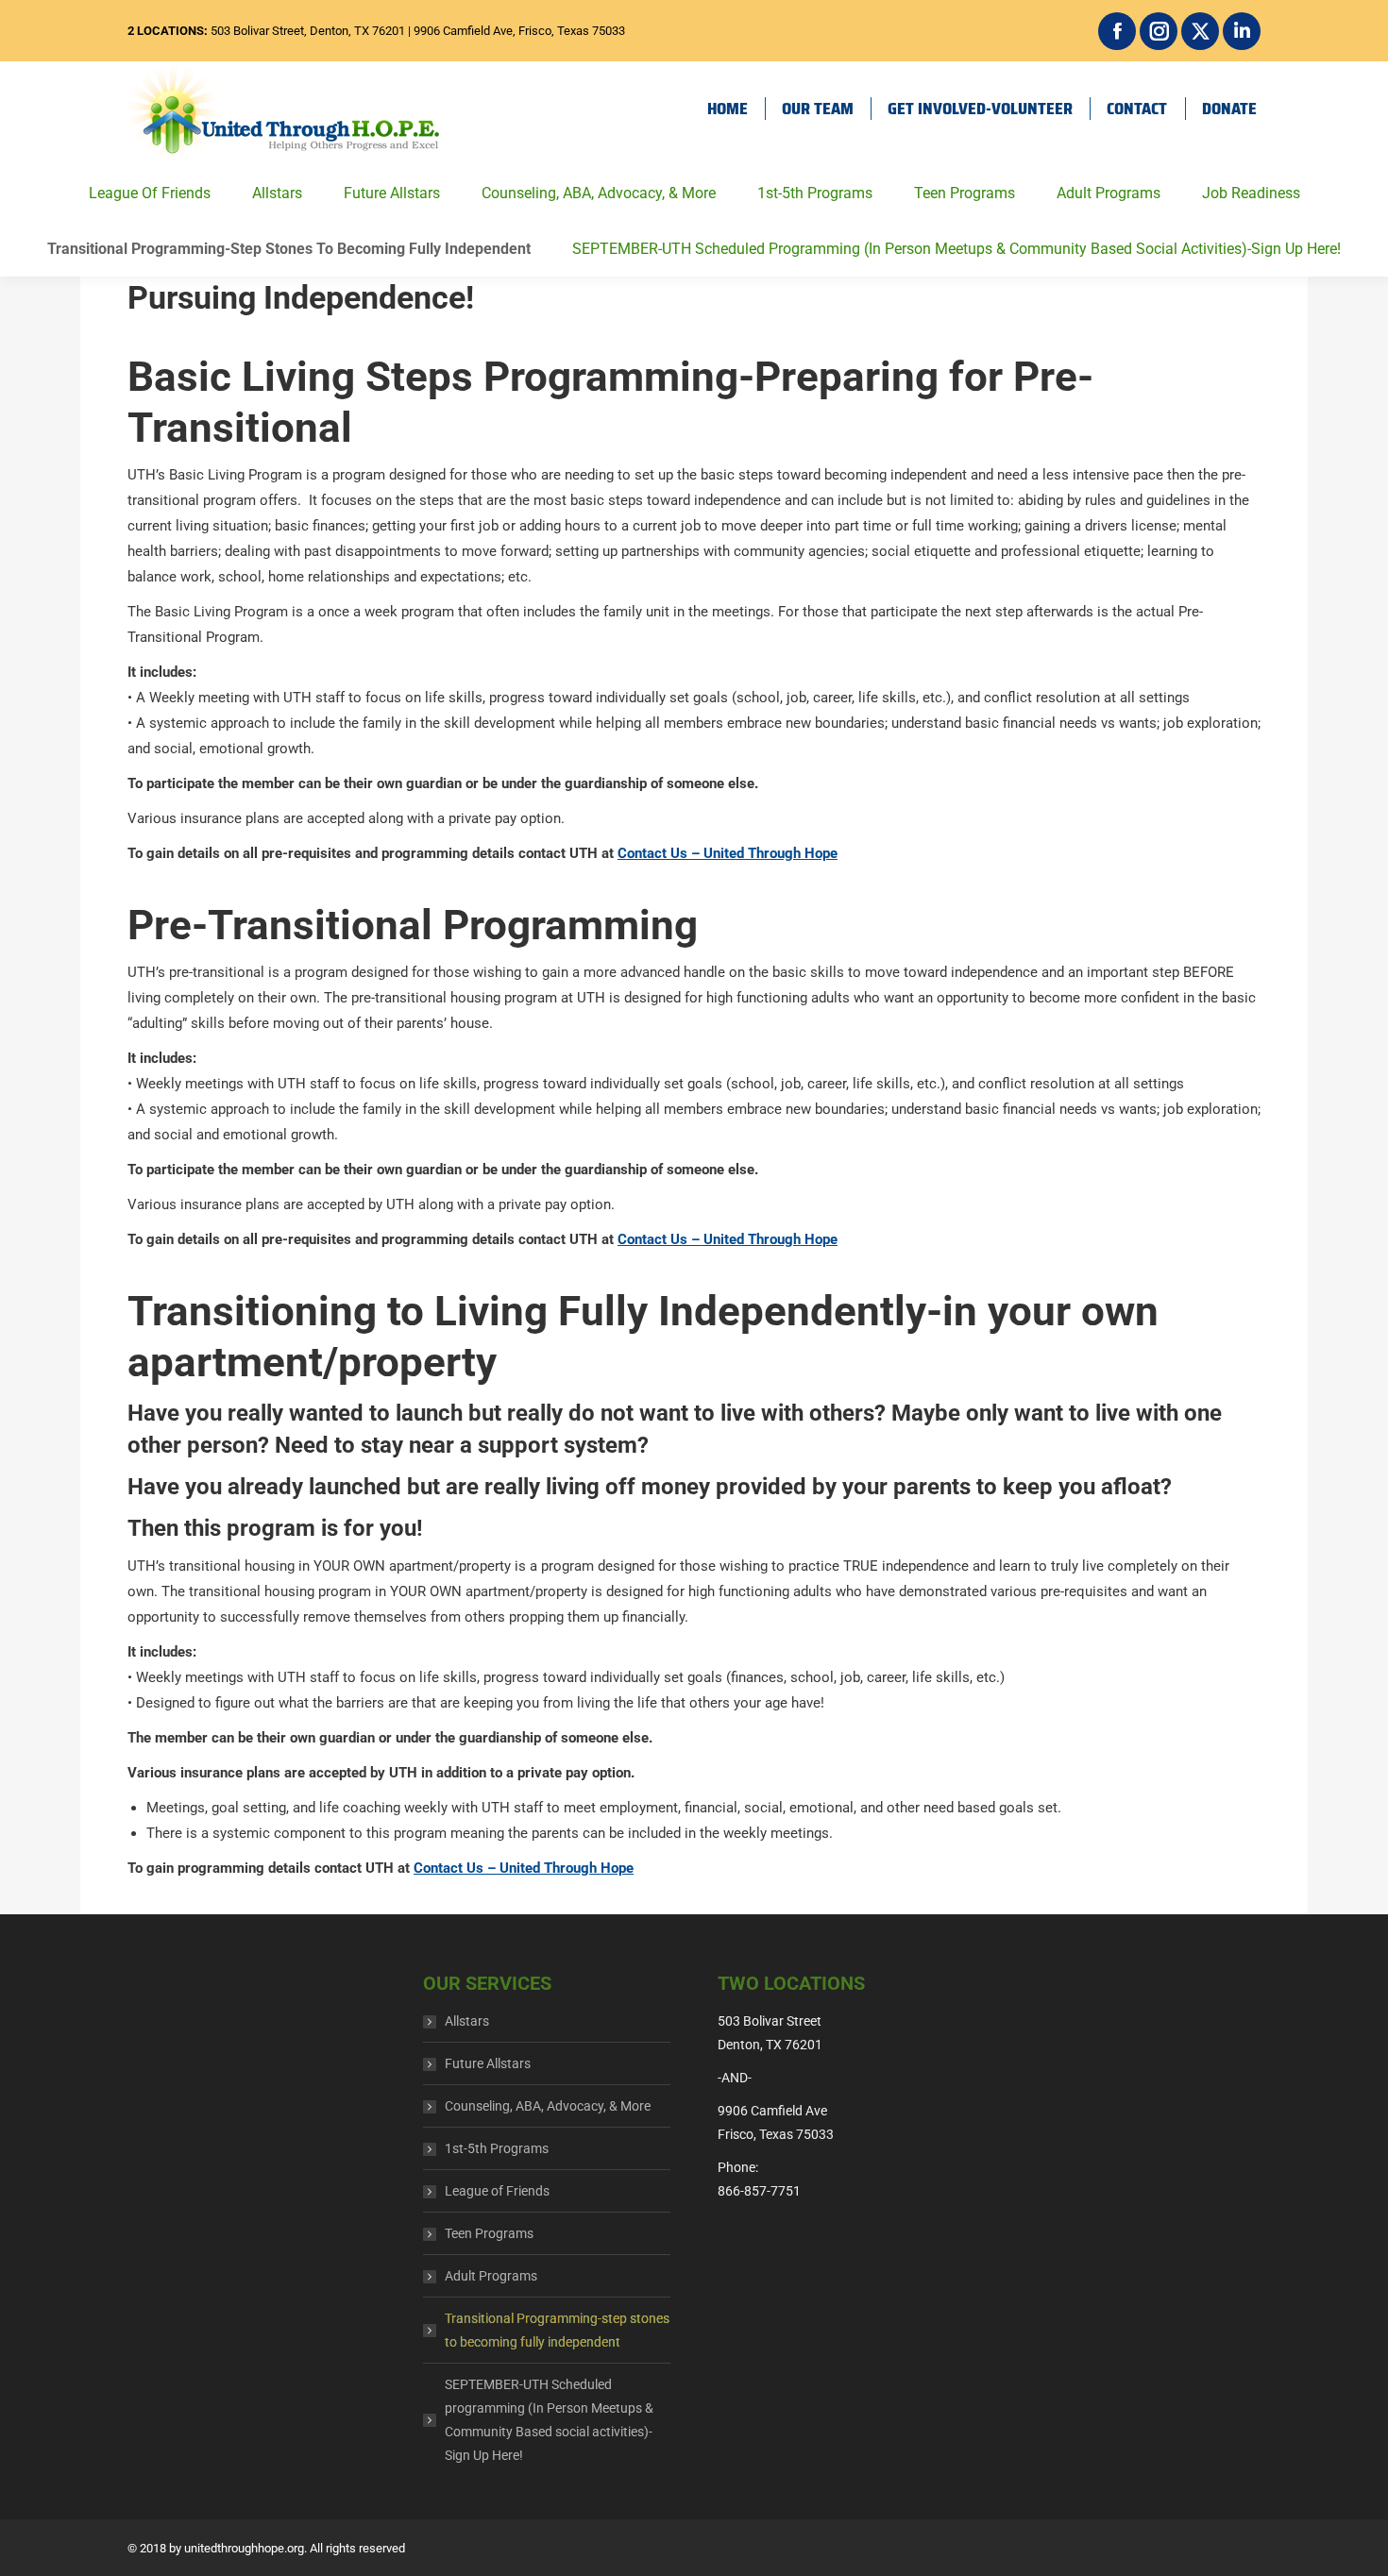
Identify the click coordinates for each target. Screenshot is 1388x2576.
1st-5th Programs (815, 193)
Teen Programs (965, 193)
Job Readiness (1251, 193)
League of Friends (150, 193)
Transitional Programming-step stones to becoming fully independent (289, 249)
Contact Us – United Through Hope (728, 853)
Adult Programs (1109, 193)
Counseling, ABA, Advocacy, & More (599, 193)
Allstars (277, 193)
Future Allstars (392, 193)
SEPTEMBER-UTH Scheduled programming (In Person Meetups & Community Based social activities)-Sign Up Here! (956, 249)
